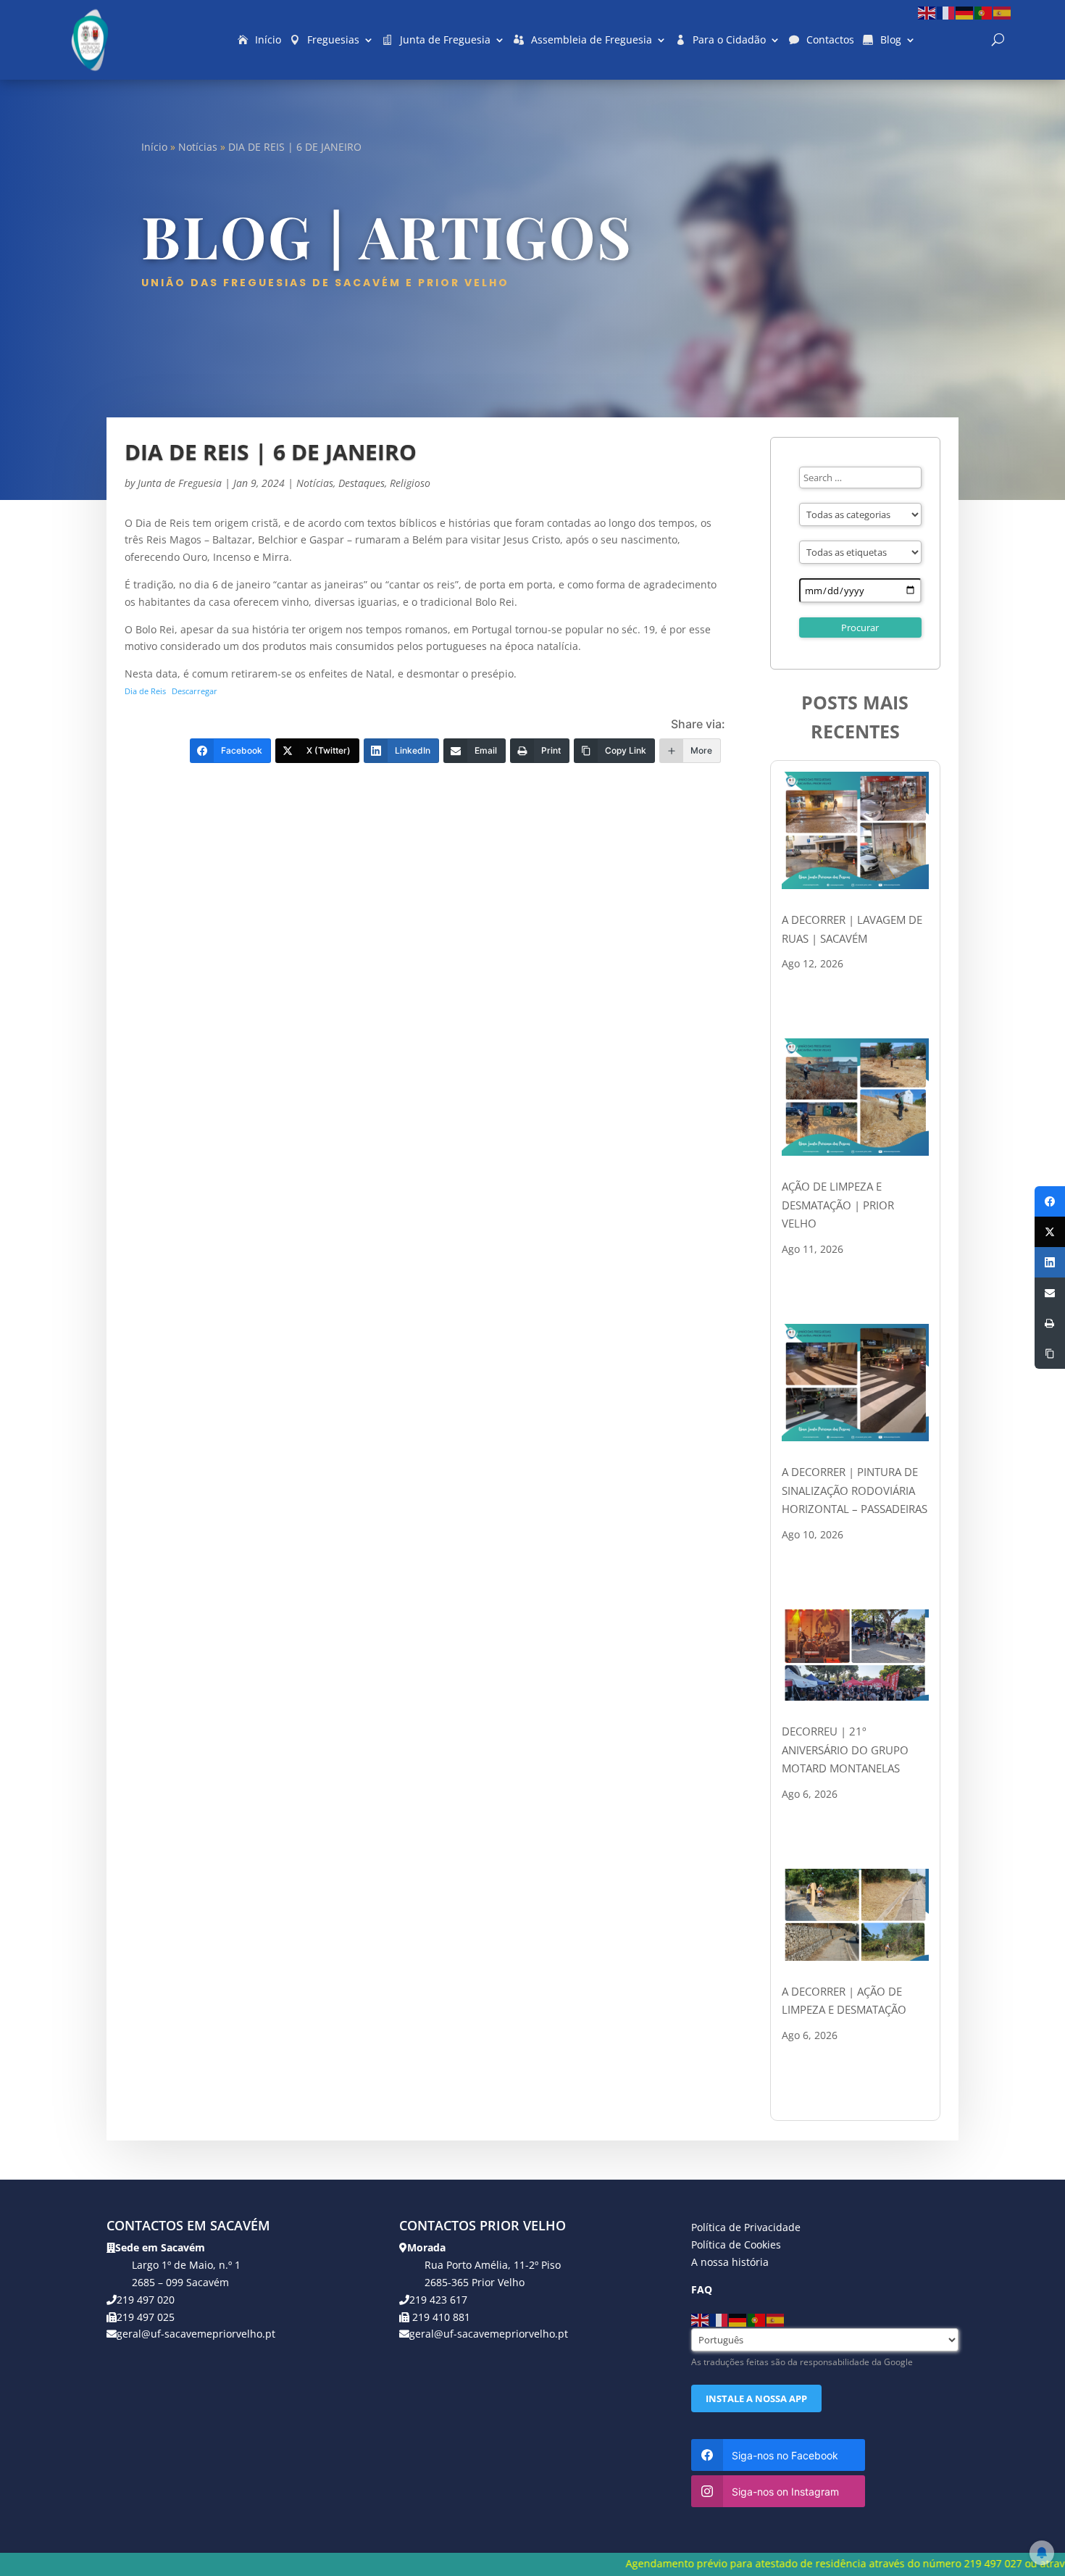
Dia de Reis (145, 691)
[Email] (1050, 1293)
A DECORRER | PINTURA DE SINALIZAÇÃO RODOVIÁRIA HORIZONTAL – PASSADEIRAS (855, 1490)
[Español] (1003, 12)
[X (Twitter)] (1050, 1232)
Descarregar (195, 691)
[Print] (1050, 1323)
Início (268, 39)
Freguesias (333, 39)
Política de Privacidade (746, 2227)
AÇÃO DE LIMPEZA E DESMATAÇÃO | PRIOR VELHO (838, 1205)
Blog (891, 39)
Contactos (830, 39)
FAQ (702, 2289)
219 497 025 (146, 2317)
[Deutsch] (965, 12)
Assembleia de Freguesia (592, 39)
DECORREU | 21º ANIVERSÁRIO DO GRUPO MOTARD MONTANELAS (845, 1750)
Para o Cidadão (729, 39)
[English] (927, 12)
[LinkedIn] (1050, 1262)
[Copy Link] (1050, 1354)
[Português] (984, 12)
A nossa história (730, 2262)
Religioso (410, 483)
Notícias (198, 147)
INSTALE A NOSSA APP (756, 2398)
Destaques (362, 483)
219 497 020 (146, 2300)
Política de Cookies (736, 2244)
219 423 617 (438, 2300)
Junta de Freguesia (445, 39)
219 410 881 (440, 2317)
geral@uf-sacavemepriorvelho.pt (196, 2334)
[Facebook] (1050, 1201)
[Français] (946, 12)
